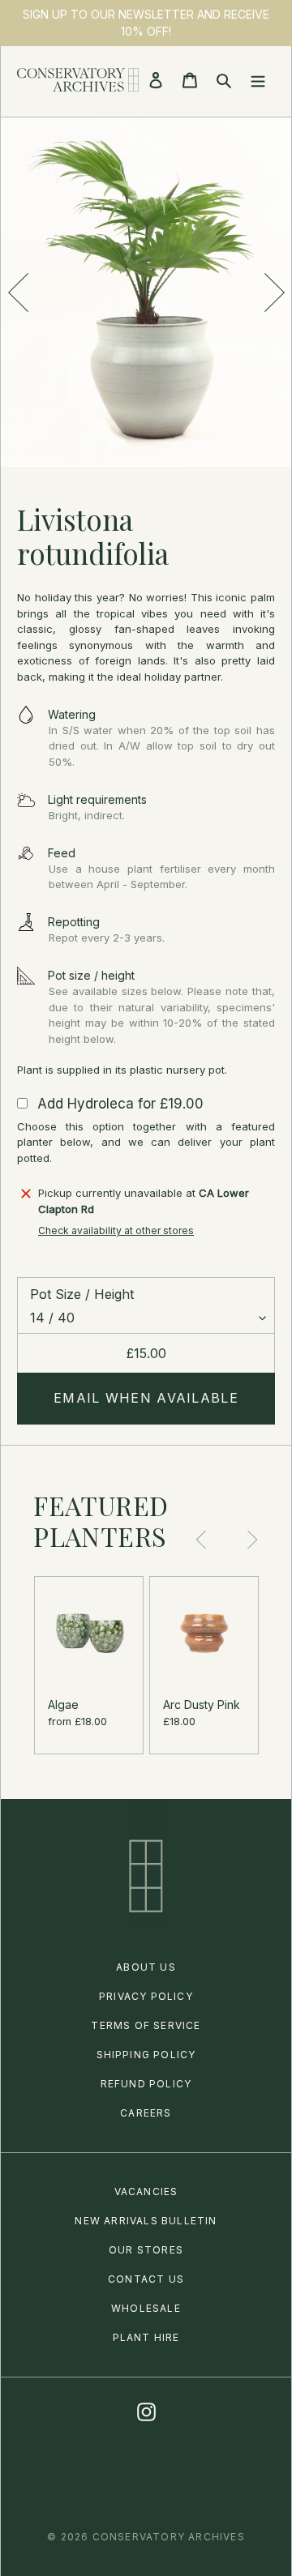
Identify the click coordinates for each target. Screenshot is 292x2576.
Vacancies (146, 2192)
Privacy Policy (146, 1996)
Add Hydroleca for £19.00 (120, 1104)
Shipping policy (146, 2055)
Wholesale (146, 2308)
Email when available (146, 1398)
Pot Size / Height (82, 1294)
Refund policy (146, 2084)
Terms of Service (146, 2025)
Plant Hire (146, 2337)
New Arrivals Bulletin (146, 2221)
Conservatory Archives (169, 2537)
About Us (146, 1967)
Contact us (146, 2279)
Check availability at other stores (116, 1230)
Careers (146, 2113)
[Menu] (258, 79)
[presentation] (18, 293)
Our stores (146, 2250)
